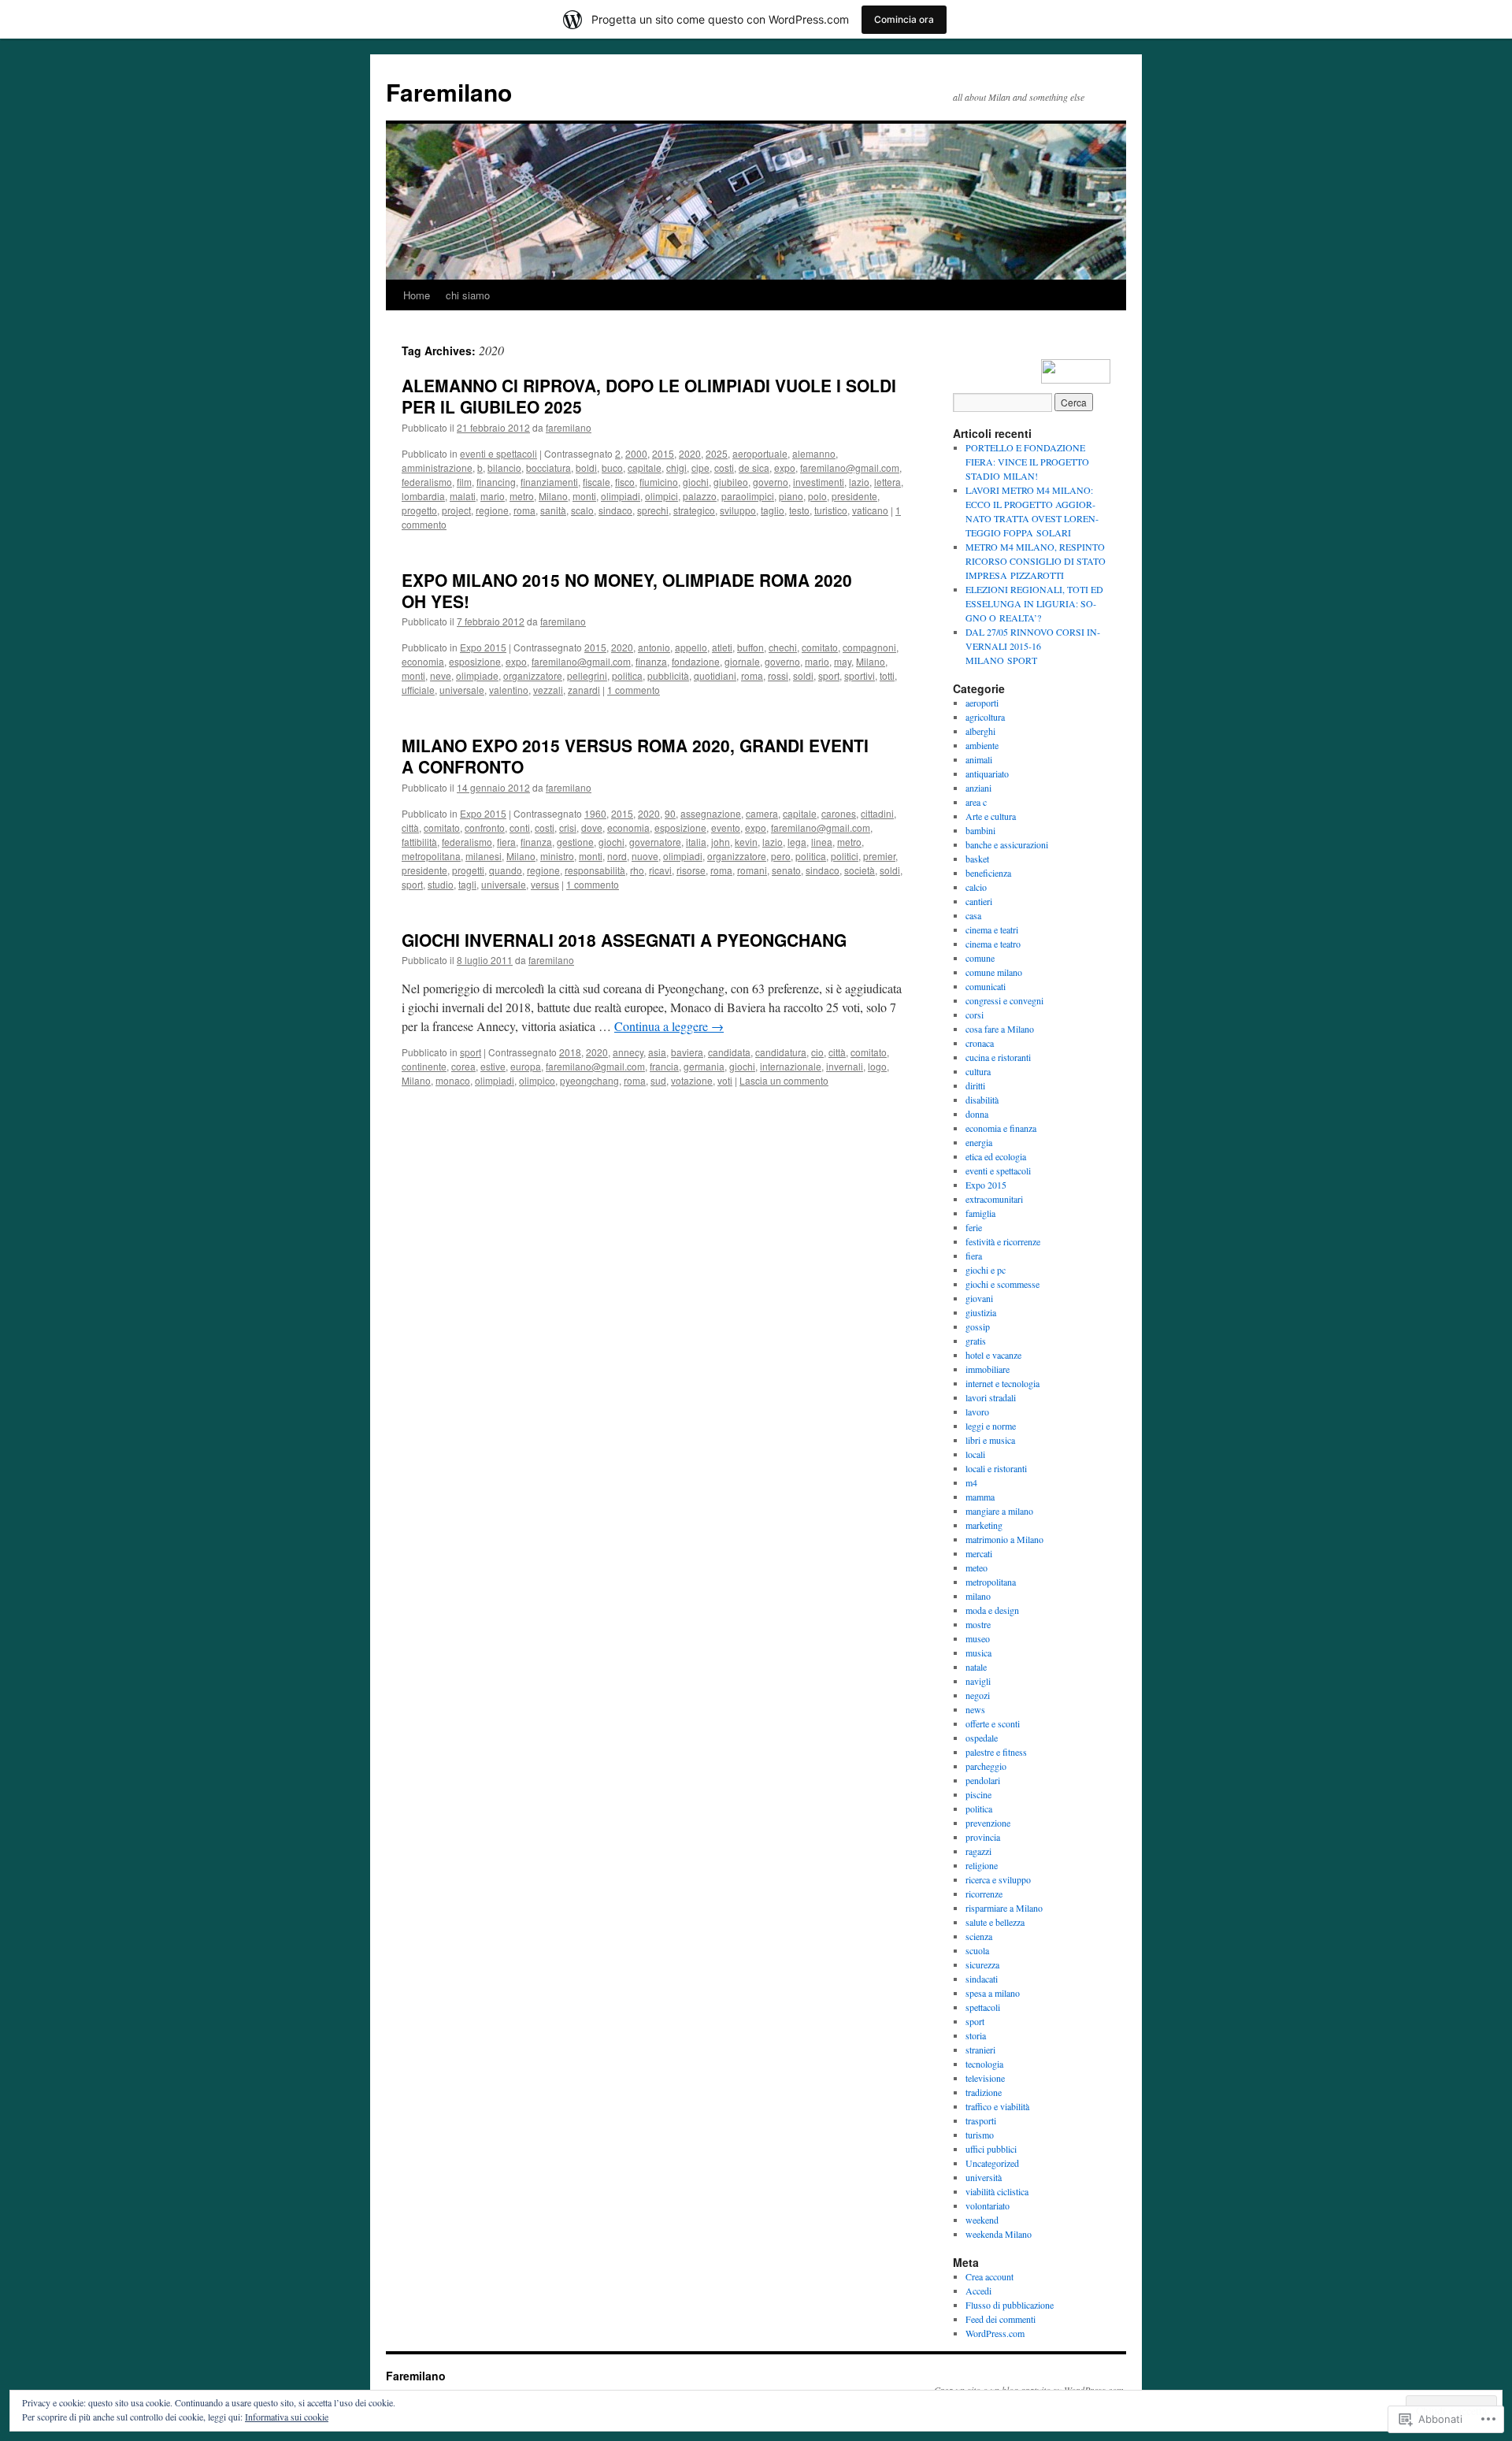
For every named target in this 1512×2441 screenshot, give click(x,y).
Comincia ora (904, 19)
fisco (625, 482)
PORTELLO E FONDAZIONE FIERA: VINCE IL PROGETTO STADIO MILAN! (1027, 462)
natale (976, 1667)
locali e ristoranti (996, 1468)
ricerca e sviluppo (998, 1879)
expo (785, 467)
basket (977, 859)
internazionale (791, 1066)
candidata (729, 1052)
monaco (453, 1080)
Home (417, 295)
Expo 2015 (483, 647)
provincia (983, 1837)
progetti (468, 870)
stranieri (980, 2050)
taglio (773, 510)
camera (762, 813)
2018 (570, 1052)
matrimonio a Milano (1004, 1539)
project (456, 510)
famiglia (980, 1213)
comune (980, 958)
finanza (651, 661)
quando (506, 870)
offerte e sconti (993, 1723)
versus (545, 884)
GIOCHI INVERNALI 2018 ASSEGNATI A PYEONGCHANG (624, 940)
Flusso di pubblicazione (1010, 2305)
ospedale (982, 1738)
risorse (691, 870)
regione (492, 510)
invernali (845, 1066)
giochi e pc (986, 1270)
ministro (557, 856)
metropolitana (431, 856)
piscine (978, 1794)
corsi (975, 1015)
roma (524, 510)
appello (691, 647)
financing (496, 482)
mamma (980, 1497)
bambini (980, 830)
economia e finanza (1001, 1128)
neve (441, 675)
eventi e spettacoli (498, 453)
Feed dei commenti (1001, 2319)
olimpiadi (621, 496)
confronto (485, 827)
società (860, 870)
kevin (746, 842)
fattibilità (419, 842)
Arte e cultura (991, 816)
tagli (467, 884)
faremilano (569, 427)
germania (704, 1066)
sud (658, 1080)
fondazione (696, 661)
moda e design (992, 1610)
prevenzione (988, 1823)
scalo (582, 510)
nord (617, 856)
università (984, 2177)
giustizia (981, 1312)
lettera (888, 482)
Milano (553, 496)
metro (522, 496)
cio (817, 1052)
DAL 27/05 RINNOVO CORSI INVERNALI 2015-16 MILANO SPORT (1033, 646)
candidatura (781, 1052)
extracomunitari (994, 1199)
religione (982, 1865)
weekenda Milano (999, 2234)
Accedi (978, 2291)
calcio (976, 887)
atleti (722, 647)
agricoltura (985, 717)
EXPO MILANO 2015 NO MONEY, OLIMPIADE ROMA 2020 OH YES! (627, 590)
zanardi (584, 690)
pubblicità (668, 675)
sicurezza (982, 1964)
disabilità (982, 1100)
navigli (978, 1681)
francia (664, 1066)
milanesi (484, 856)
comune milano (994, 972)
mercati (979, 1553)
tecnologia (984, 2064)
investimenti (819, 482)
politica (627, 675)
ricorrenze (984, 1894)
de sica (754, 467)
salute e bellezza (995, 1922)
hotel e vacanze (993, 1355)
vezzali (548, 690)
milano (978, 1596)
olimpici (661, 496)
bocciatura (548, 467)
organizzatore (533, 675)
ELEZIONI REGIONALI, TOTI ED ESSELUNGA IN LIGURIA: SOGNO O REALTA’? (1034, 603)
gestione (575, 842)
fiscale (597, 482)
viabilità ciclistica (997, 2191)
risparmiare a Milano (1004, 1908)
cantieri (979, 901)
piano (791, 496)
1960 (595, 813)
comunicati (986, 986)
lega (797, 842)
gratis (976, 1341)
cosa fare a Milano (1000, 1029)
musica (978, 1653)
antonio (654, 647)
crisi (568, 827)
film (464, 482)
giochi (696, 482)
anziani (978, 788)
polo (817, 496)
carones (839, 813)
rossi (778, 675)
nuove (645, 856)
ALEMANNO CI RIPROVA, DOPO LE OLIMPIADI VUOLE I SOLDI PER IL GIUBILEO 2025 (649, 396)
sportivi (860, 675)
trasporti (981, 2120)
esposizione (475, 661)
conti (520, 827)
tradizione (984, 2092)
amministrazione (437, 467)
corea (463, 1066)
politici (845, 856)
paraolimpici (748, 496)
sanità (553, 510)
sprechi (653, 510)
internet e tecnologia (1002, 1383)
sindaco (615, 510)
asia (657, 1052)
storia (976, 2035)
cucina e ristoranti (998, 1057)
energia (979, 1142)
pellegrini (587, 675)
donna (977, 1114)
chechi (783, 647)
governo (771, 482)
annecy (628, 1052)
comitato (820, 647)
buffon (750, 647)
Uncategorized (992, 2163)
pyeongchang (589, 1080)
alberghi (980, 731)
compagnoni (869, 647)
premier (879, 856)
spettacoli (983, 2007)
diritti (975, 1085)
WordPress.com (995, 2333)
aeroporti (982, 703)
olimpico (537, 1080)
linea (822, 842)
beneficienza (988, 873)
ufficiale (418, 690)
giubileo (731, 482)
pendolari (983, 1780)
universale (462, 690)
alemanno (814, 453)
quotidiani (715, 675)
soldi (803, 675)
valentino (509, 690)
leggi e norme (991, 1426)
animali (979, 759)
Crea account (989, 2276)
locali (975, 1454)
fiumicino (659, 482)
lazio (859, 482)
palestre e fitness (996, 1752)
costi (724, 467)
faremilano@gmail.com (850, 467)
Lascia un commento (784, 1080)
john (721, 842)
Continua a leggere (669, 1026)
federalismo (427, 482)
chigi (676, 467)
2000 (636, 453)
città (410, 827)
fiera (506, 842)
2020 (690, 453)
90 (670, 813)
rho (637, 870)
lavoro (977, 1412)
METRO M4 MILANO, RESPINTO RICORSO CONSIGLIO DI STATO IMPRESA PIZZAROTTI (1036, 561)
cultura (978, 1071)
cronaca (980, 1043)
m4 (971, 1482)
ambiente (982, 745)
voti (725, 1080)
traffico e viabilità (997, 2106)
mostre (978, 1624)
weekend (982, 2220)
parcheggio (986, 1766)
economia (423, 661)
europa (526, 1066)
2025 (717, 453)
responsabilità (595, 870)
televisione (985, 2078)
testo (799, 510)
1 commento (634, 690)
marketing (984, 1525)
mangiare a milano (999, 1511)
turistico (831, 510)
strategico (694, 510)
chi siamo (468, 295)
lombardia (423, 496)
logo (877, 1066)
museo (978, 1638)
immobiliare (988, 1369)
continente (424, 1066)
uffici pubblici (991, 2149)
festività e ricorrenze (1003, 1241)
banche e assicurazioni (1007, 844)
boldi (586, 467)
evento (726, 827)
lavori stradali (991, 1397)
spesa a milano (993, 1993)
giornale (742, 661)
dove (592, 827)
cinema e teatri (992, 929)
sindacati (982, 1979)
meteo (976, 1567)
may (843, 661)
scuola (977, 1950)
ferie (974, 1227)
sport (829, 675)
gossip (978, 1326)
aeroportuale (760, 453)
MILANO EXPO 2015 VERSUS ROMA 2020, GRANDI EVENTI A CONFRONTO (635, 756)
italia (696, 842)
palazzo (700, 496)
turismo (980, 2135)
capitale (645, 467)
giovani (979, 1298)
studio (441, 884)
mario (493, 496)
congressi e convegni (1004, 1000)
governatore (655, 842)
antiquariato (987, 773)
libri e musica (990, 1440)
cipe (700, 467)
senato (786, 870)
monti (584, 496)
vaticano (870, 510)
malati (463, 496)
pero (781, 856)
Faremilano (449, 92)
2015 (663, 453)
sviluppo (738, 510)
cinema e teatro (993, 944)
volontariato (988, 2205)
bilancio (504, 467)
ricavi (660, 870)
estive (493, 1066)
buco (612, 467)
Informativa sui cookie (287, 2417)
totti (887, 675)
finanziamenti (549, 482)
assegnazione (711, 813)
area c (976, 802)
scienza (979, 1936)
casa (973, 915)
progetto (419, 510)
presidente (854, 496)
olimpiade (477, 675)
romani (752, 870)
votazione (692, 1080)
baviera (687, 1052)
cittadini (877, 813)
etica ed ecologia (996, 1156)
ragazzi (978, 1851)
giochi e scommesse (1002, 1284)
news (975, 1709)
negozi (978, 1695)
